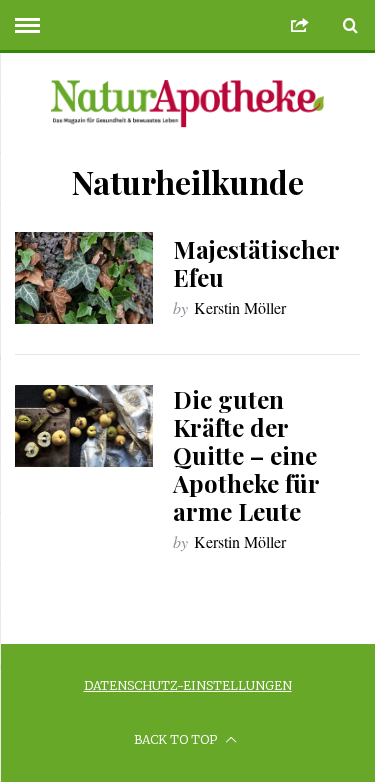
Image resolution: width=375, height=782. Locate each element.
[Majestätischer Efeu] (84, 278)
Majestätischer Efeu (256, 263)
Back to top (177, 739)
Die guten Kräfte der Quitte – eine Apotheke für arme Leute (246, 455)
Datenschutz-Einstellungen (188, 685)
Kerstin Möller (240, 307)
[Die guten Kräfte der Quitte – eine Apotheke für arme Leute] (84, 426)
